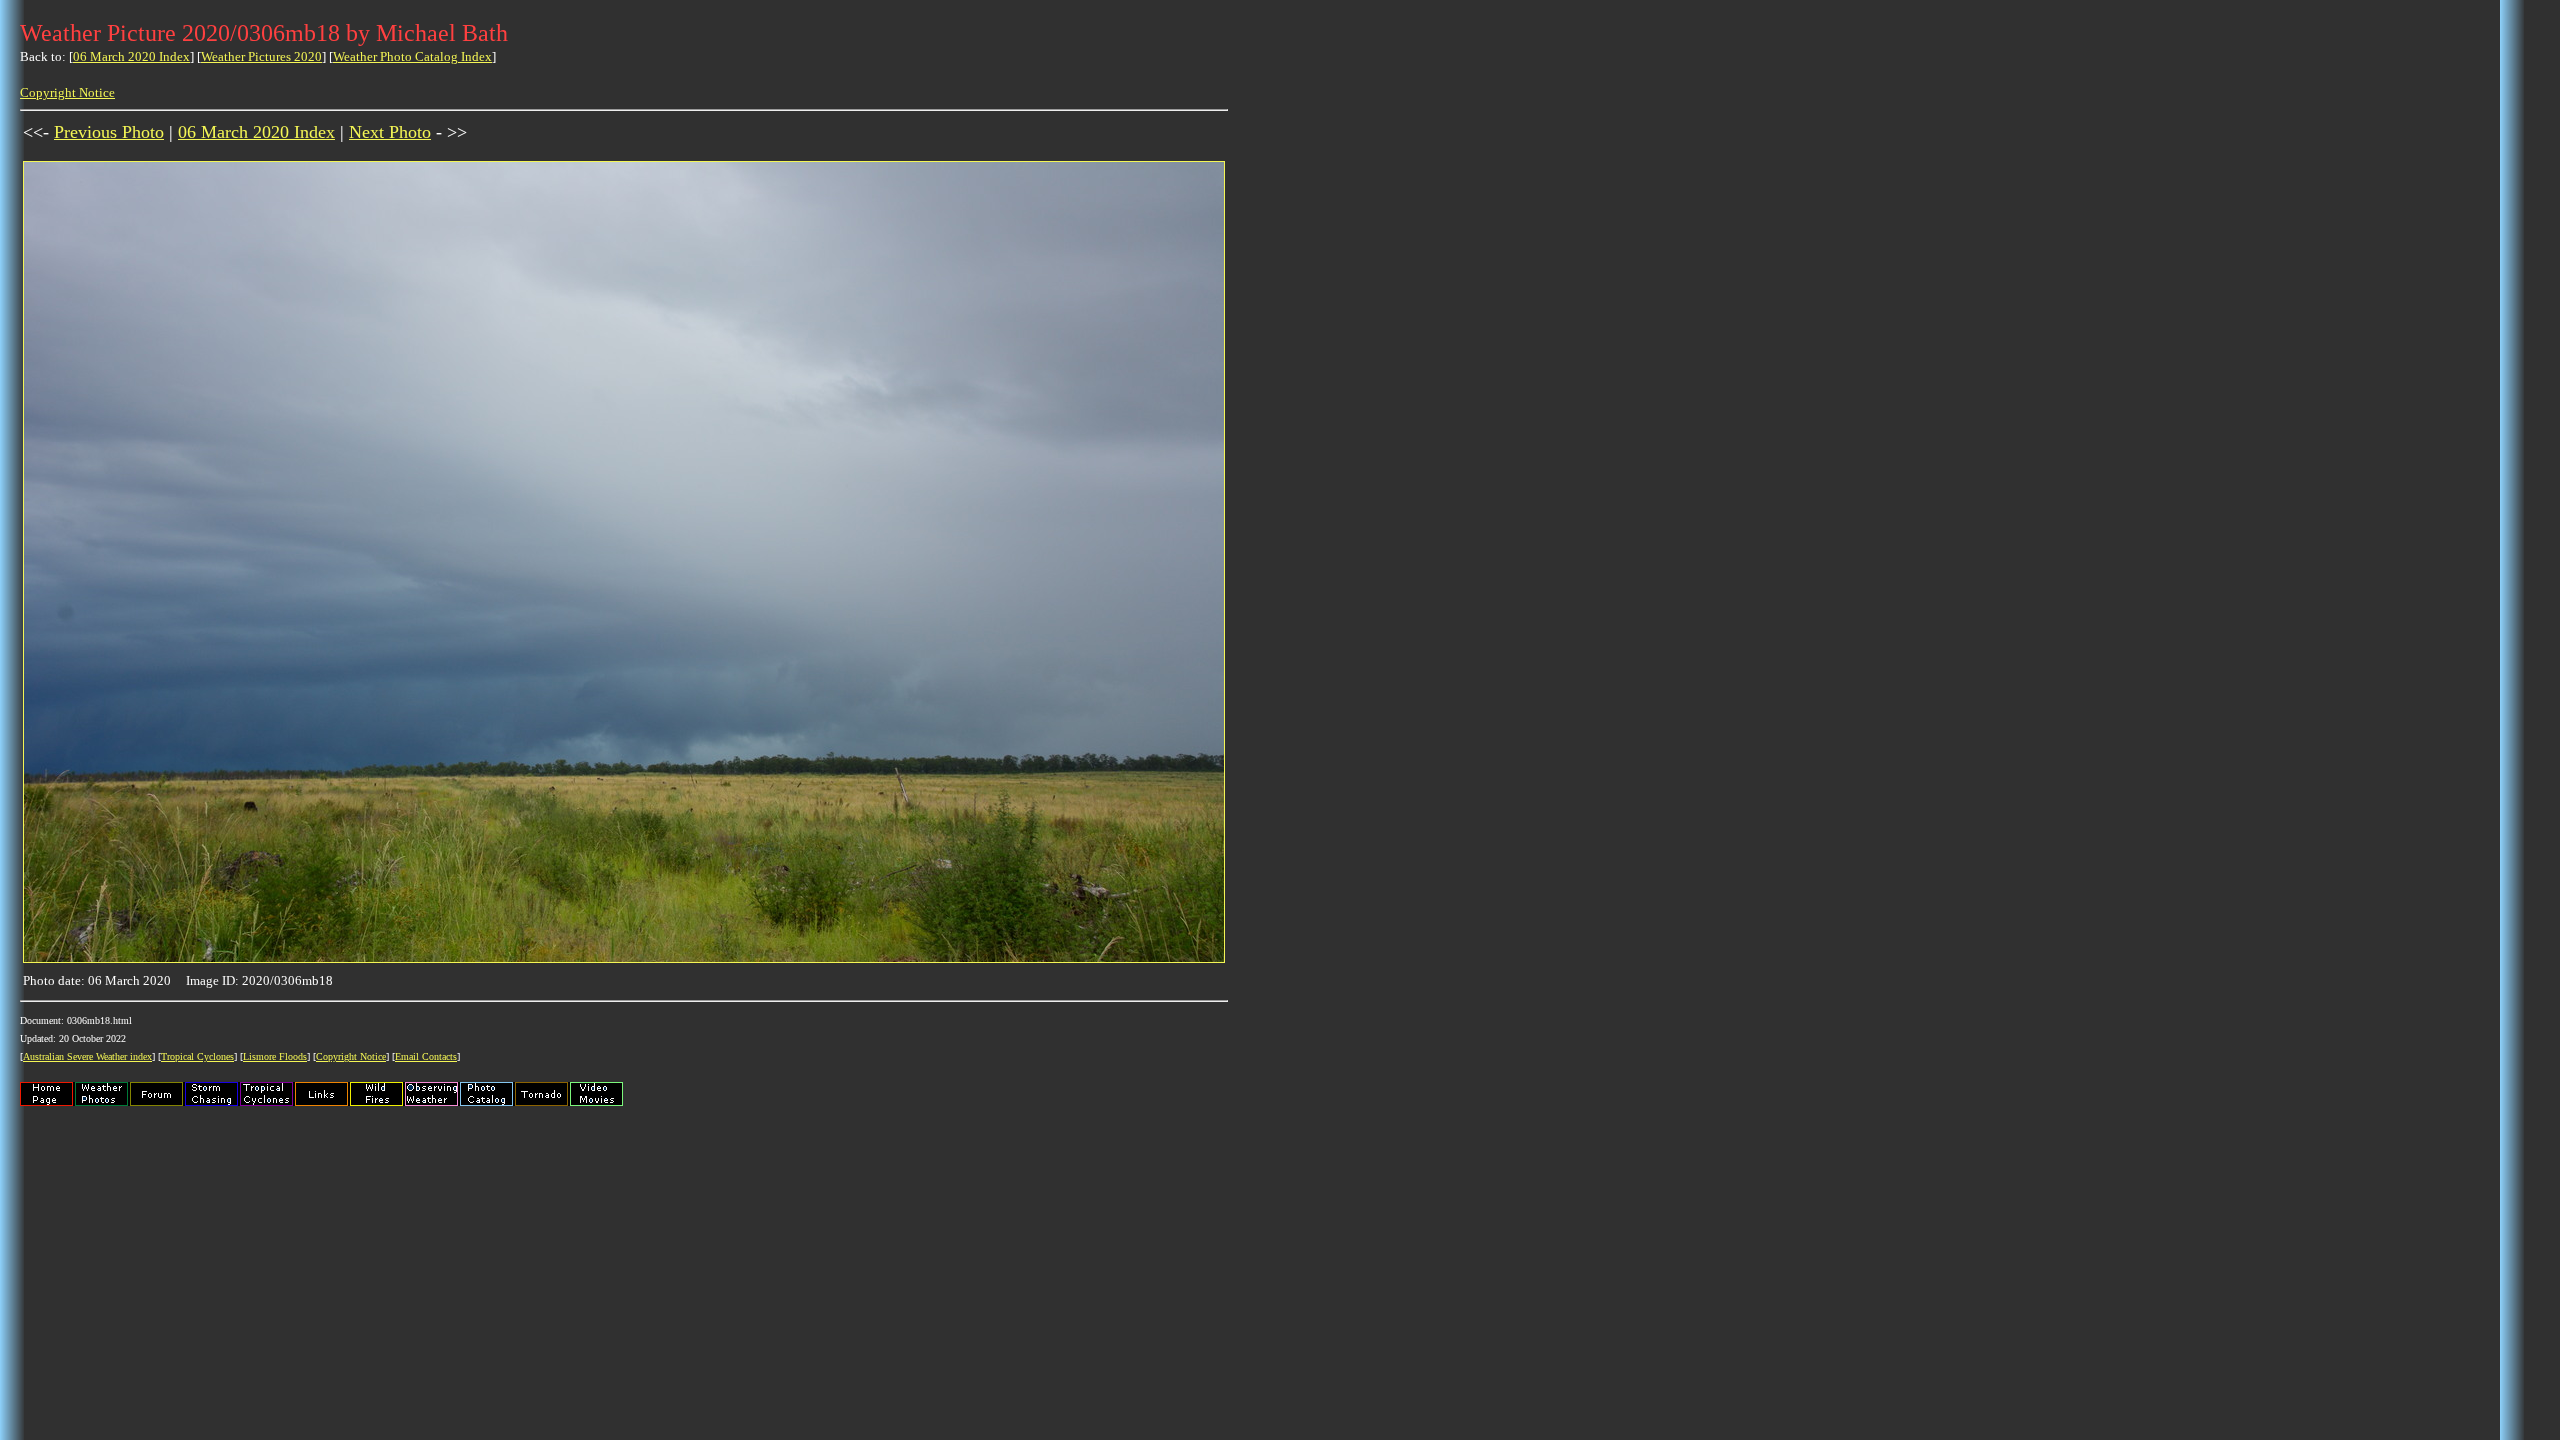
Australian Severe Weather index (87, 1056)
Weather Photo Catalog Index (412, 56)
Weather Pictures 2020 (261, 56)
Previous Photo (109, 132)
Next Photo (390, 132)
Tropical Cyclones (197, 1056)
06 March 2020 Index (131, 56)
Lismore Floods (275, 1056)
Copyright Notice (67, 92)
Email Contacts (426, 1056)
